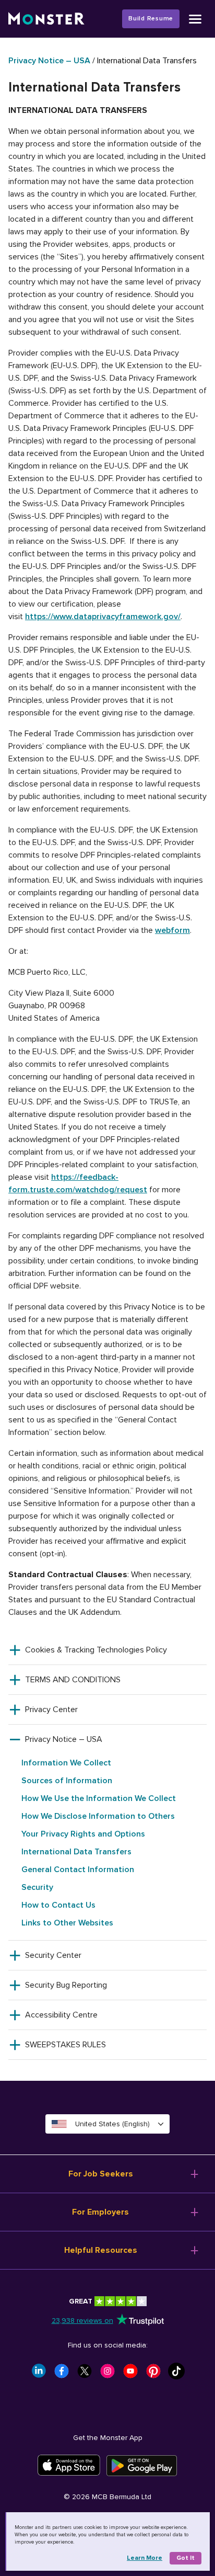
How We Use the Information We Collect (99, 1798)
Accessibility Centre (61, 2015)
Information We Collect (66, 1763)
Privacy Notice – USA (49, 61)
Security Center (53, 1955)
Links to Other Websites (67, 1923)
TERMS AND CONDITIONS (73, 1680)
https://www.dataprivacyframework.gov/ (103, 617)
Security (37, 1887)
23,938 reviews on (82, 2321)
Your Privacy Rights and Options (83, 1834)
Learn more (145, 2558)
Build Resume (151, 19)
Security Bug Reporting (66, 1985)
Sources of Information (67, 1781)
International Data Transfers (76, 1852)
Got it (186, 2558)
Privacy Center (51, 1709)
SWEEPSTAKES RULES (65, 2045)
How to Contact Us (58, 1905)
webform (172, 930)
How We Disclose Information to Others (98, 1816)
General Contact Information (78, 1870)
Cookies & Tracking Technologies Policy (96, 1650)
